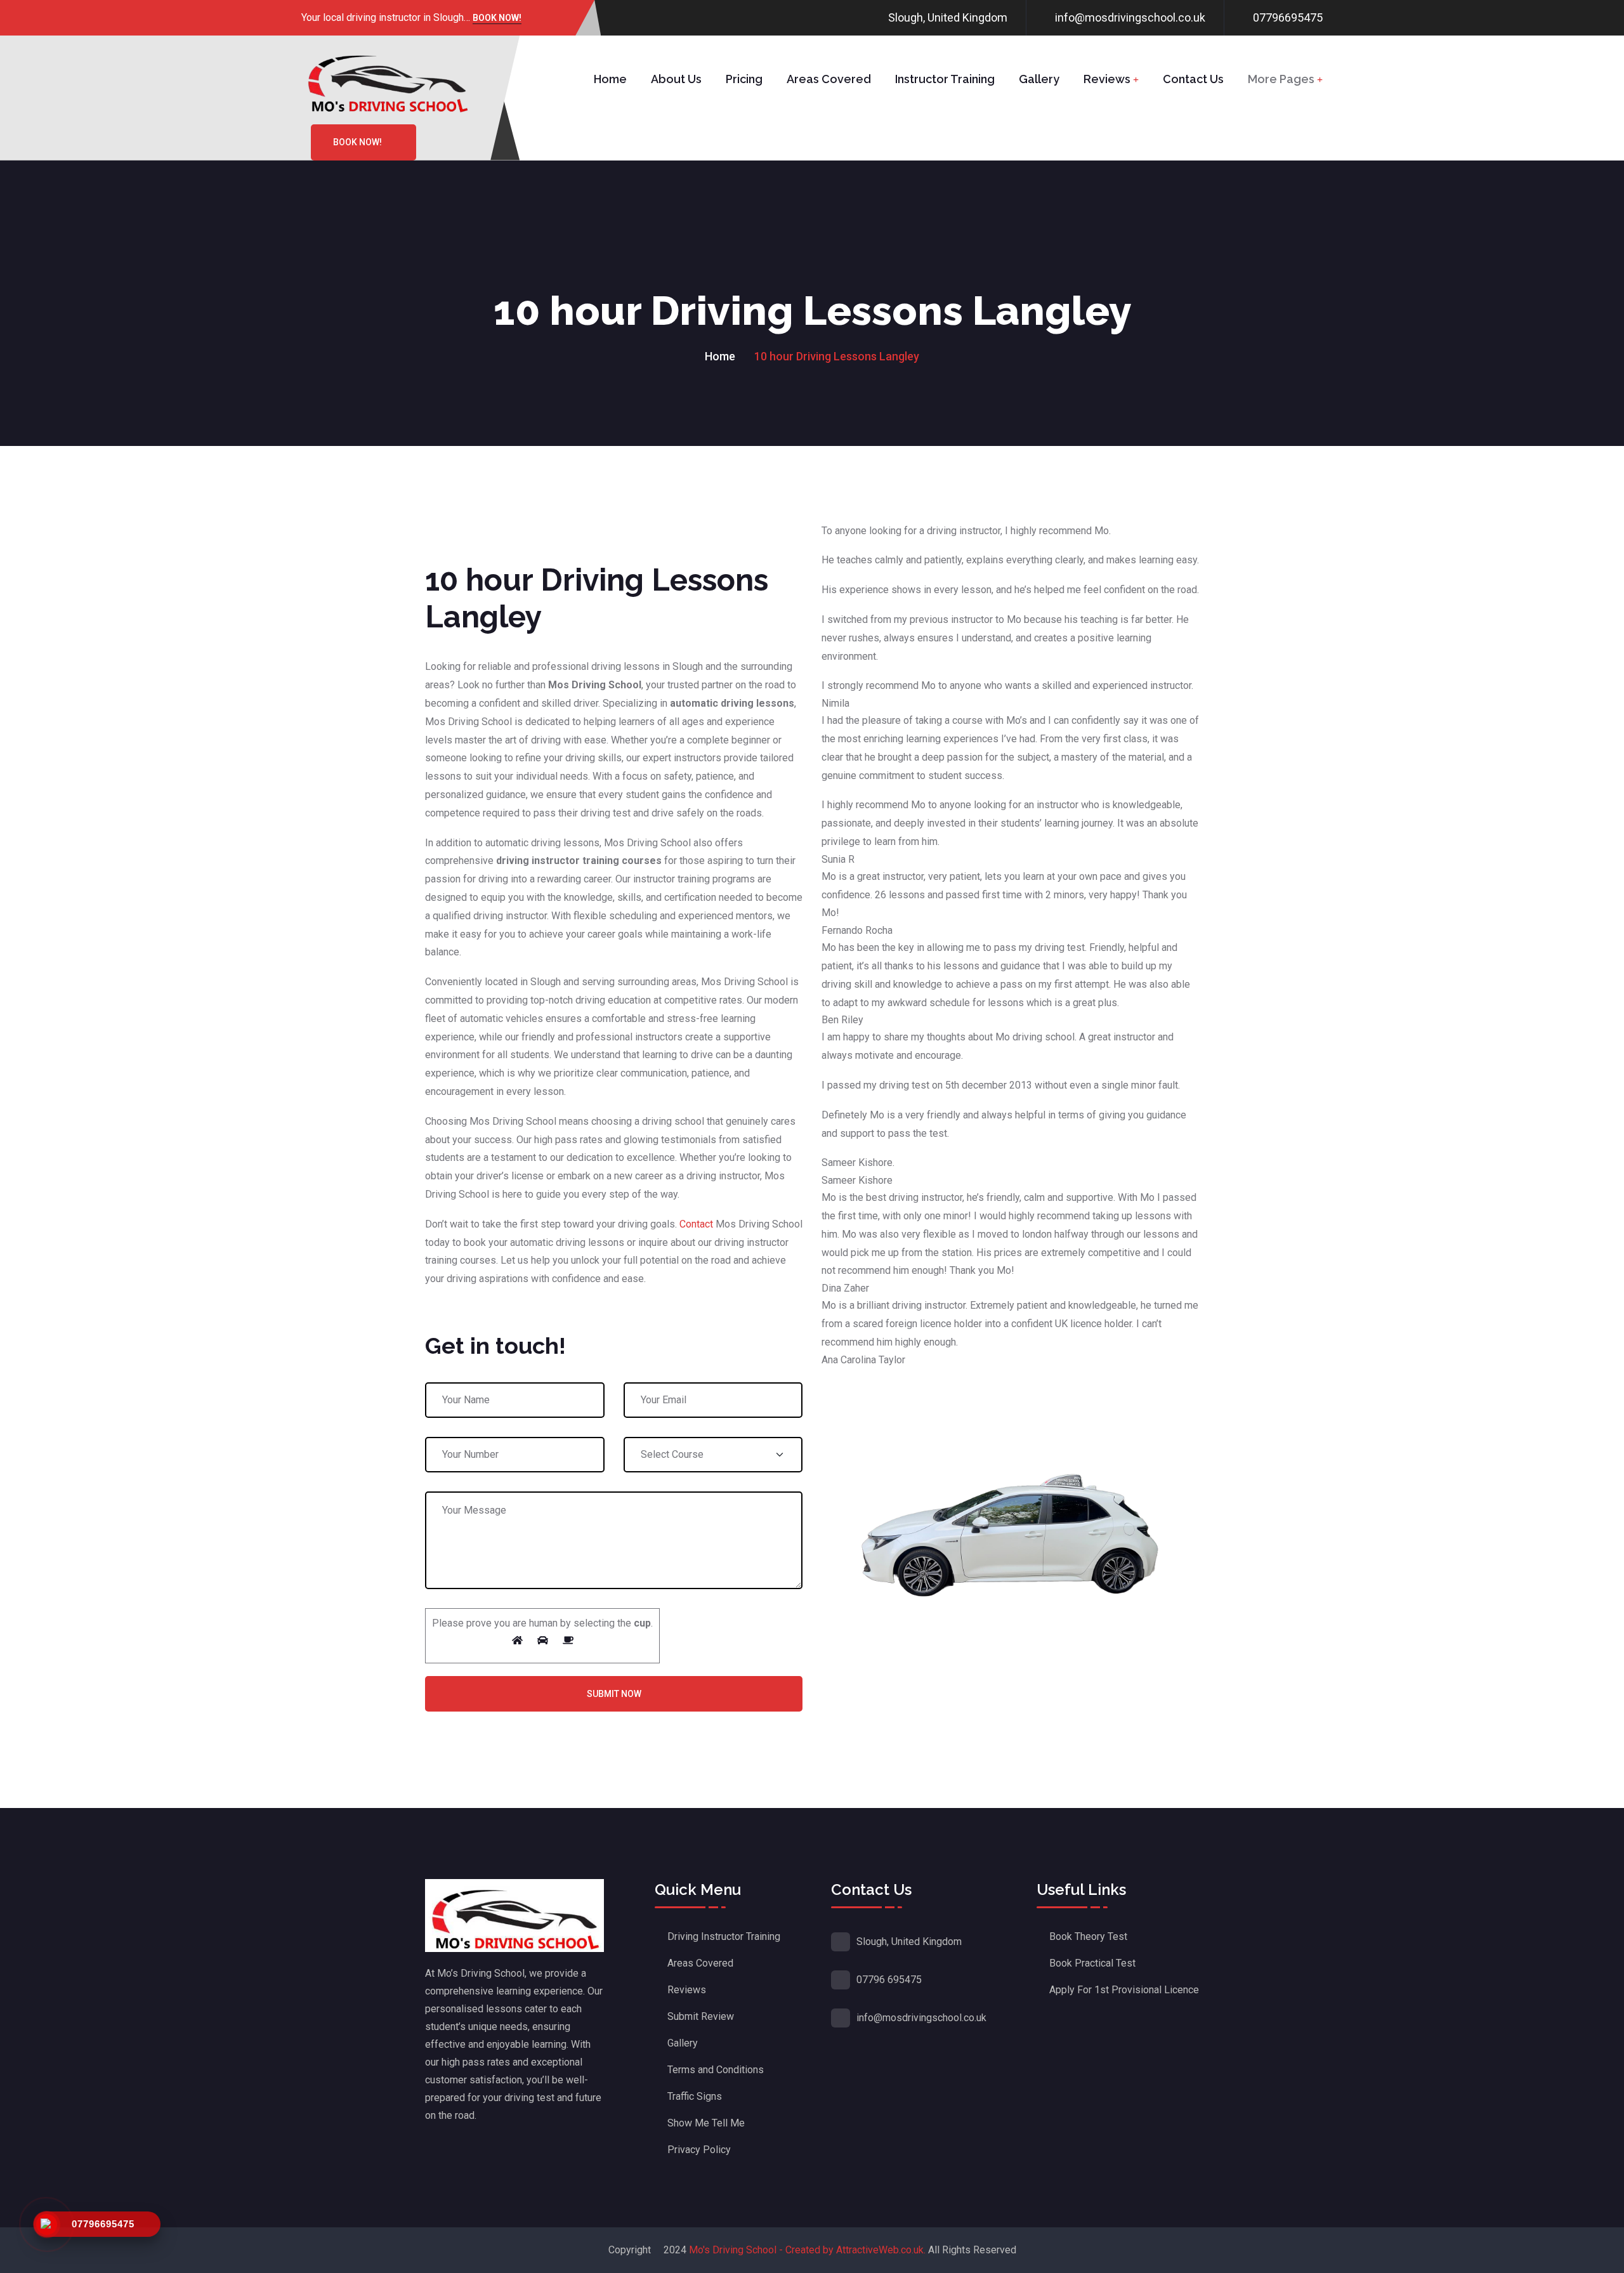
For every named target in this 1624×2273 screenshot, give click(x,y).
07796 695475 (889, 1980)
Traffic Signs (695, 2096)
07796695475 (1288, 17)
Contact (696, 1224)
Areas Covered (829, 79)
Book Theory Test (1088, 1936)
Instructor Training (945, 79)
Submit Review (701, 2016)
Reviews (1107, 79)
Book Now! (497, 19)
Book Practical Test (1092, 1963)
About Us (676, 79)
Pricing (744, 79)
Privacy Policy (699, 2150)
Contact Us (1193, 79)
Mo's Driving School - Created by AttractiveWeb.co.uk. (807, 2250)
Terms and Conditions (716, 2070)
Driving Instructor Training (724, 1936)
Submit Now (614, 1694)
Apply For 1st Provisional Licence (1124, 1990)
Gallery (1039, 79)
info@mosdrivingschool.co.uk (1130, 17)
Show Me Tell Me (706, 2123)
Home (610, 79)
